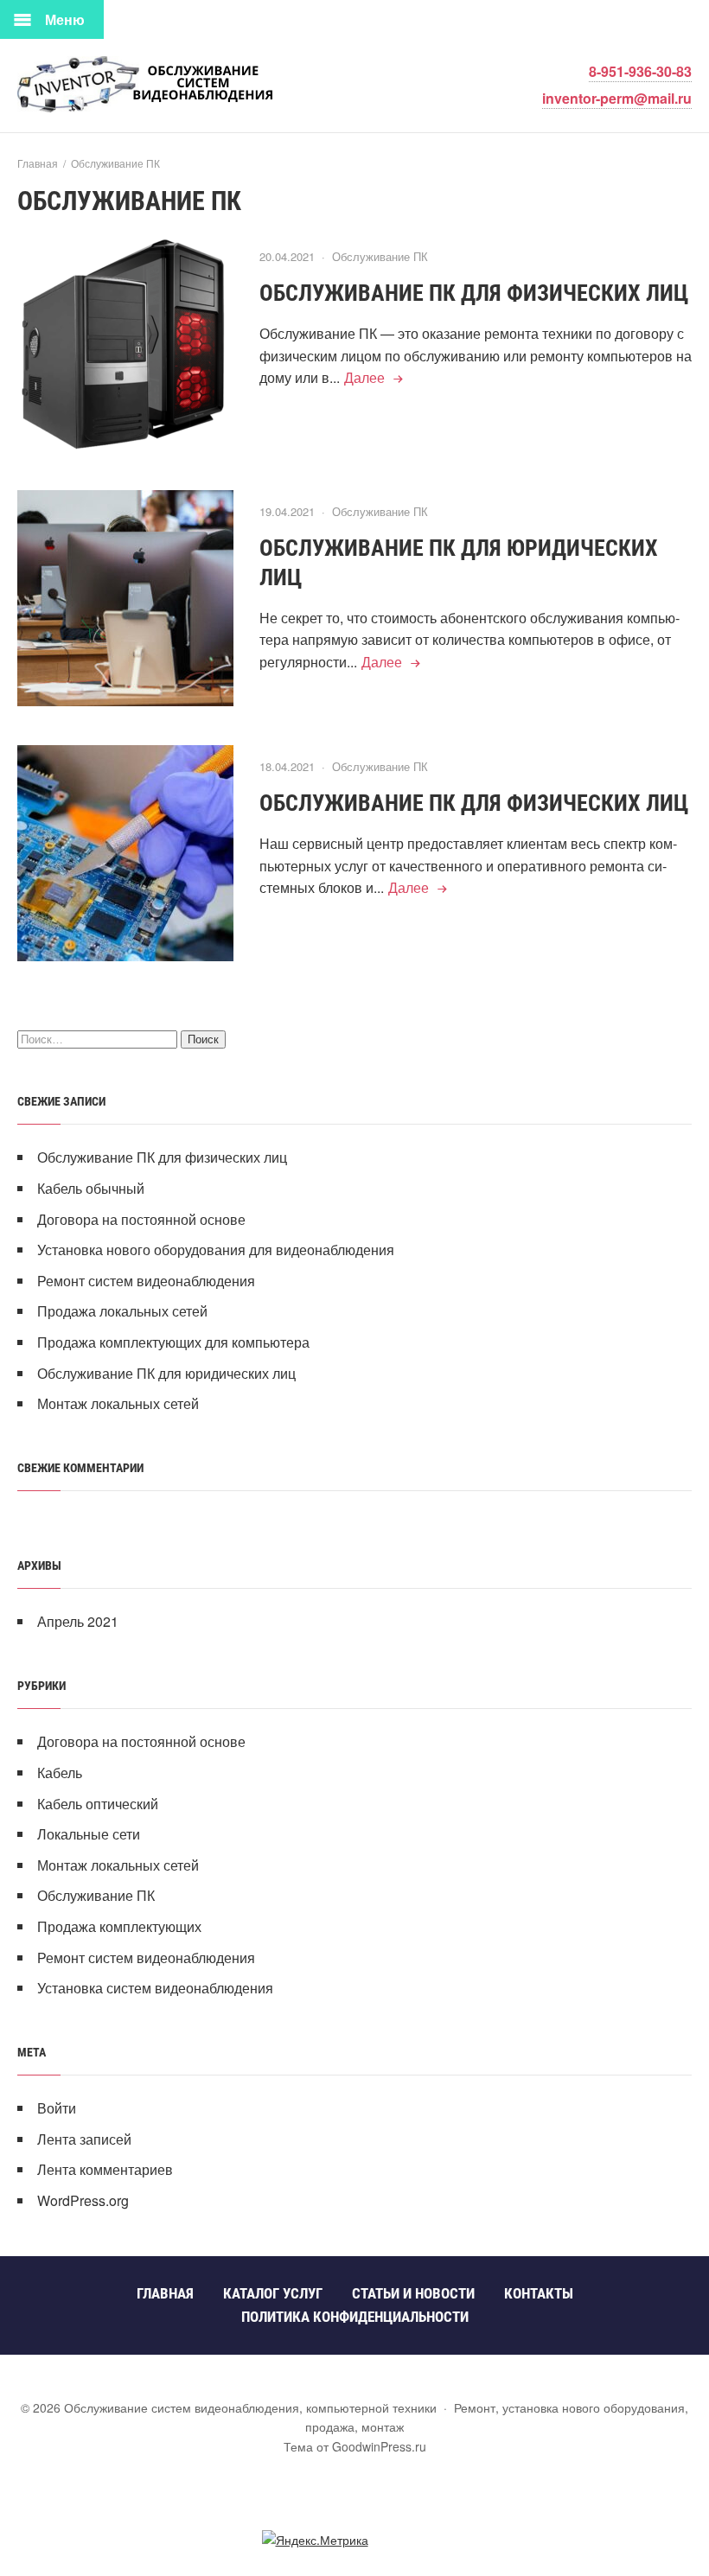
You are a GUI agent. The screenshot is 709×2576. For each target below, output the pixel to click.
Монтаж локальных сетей (118, 1403)
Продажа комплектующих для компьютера (173, 1342)
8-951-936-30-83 (640, 71)
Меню (65, 19)
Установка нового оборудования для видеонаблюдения (216, 1250)
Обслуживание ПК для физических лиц (474, 293)
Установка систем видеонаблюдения (155, 1988)
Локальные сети (89, 1834)
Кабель (60, 1773)
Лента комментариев (105, 2169)
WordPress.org (83, 2200)
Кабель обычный (91, 1188)
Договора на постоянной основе (141, 1219)
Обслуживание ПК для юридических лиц (166, 1373)
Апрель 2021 (78, 1621)
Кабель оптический (98, 1804)
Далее (364, 377)
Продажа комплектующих (119, 1926)
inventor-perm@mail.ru (617, 98)
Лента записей (84, 2139)
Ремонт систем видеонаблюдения (146, 1281)
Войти (57, 2108)
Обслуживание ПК (380, 256)
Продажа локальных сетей (122, 1311)
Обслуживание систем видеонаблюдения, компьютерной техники (147, 84)
